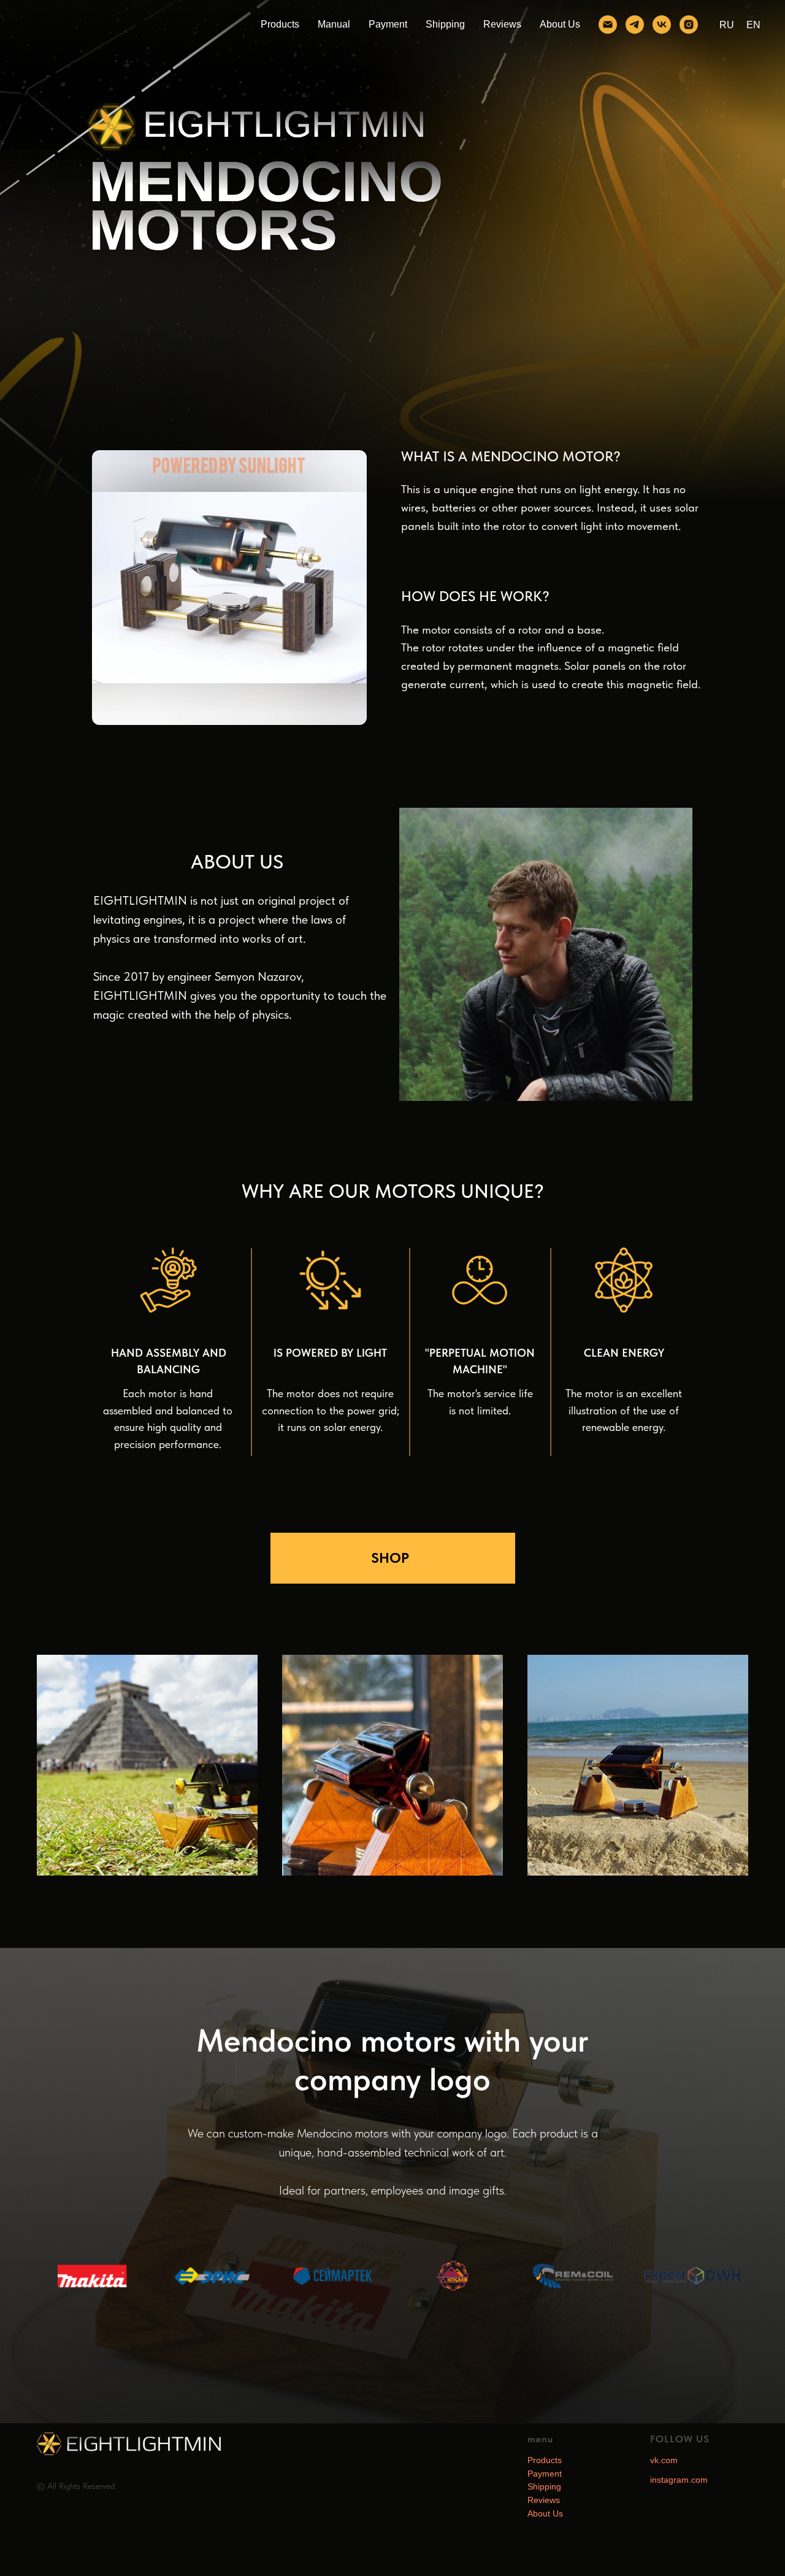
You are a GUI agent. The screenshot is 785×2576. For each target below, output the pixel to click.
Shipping (445, 24)
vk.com (664, 2460)
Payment (388, 24)
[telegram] (635, 25)
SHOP (390, 1558)
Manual (334, 24)
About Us (560, 24)
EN (753, 25)
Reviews (502, 24)
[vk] (662, 25)
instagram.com (679, 2480)
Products (280, 24)
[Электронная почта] (608, 25)
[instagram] (689, 25)
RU (727, 25)
